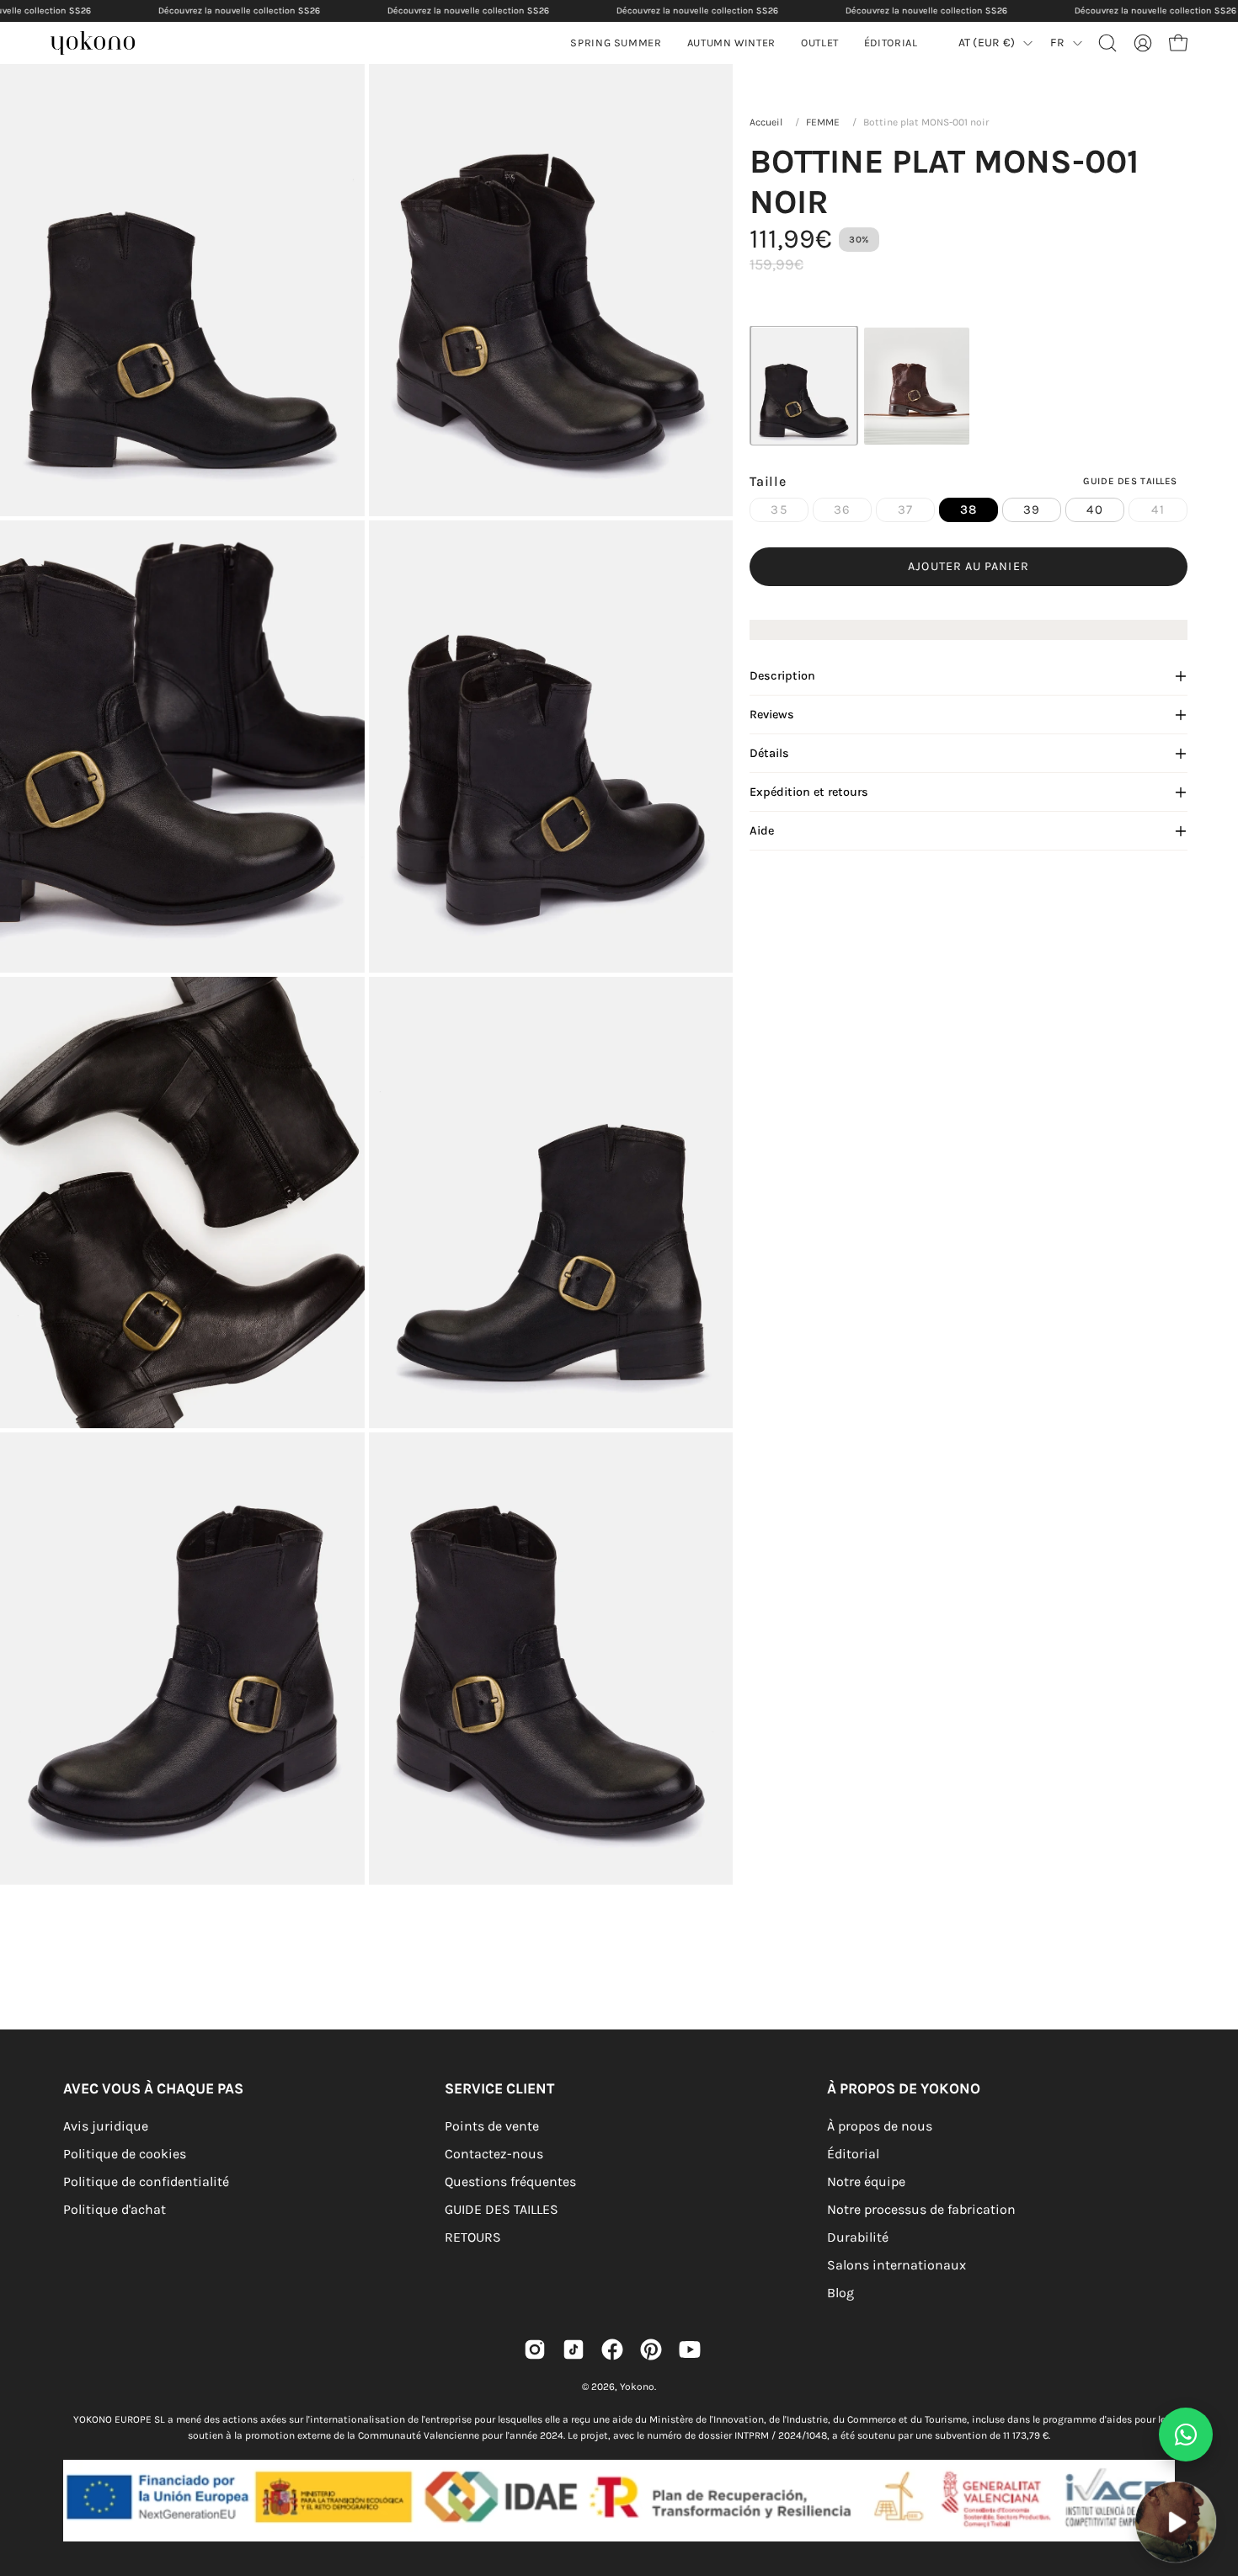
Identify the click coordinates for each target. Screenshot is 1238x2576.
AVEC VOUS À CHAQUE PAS (153, 2088)
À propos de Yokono (904, 2088)
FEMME (823, 122)
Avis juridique (106, 2126)
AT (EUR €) (987, 43)
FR (1057, 43)
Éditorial (853, 2154)
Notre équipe (866, 2181)
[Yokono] (101, 45)
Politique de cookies (125, 2154)
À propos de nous (880, 2126)
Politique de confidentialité (146, 2181)
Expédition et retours (809, 792)
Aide (762, 831)
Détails (769, 753)
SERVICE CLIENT (499, 2088)
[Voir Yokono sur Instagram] (535, 2349)
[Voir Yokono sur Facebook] (612, 2349)
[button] (731, 43)
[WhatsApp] (1186, 2435)
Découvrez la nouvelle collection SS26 (239, 11)
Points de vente (492, 2126)
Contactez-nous (494, 2154)
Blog (840, 2293)
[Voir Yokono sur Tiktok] (574, 2349)
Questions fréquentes (510, 2181)
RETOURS (473, 2237)
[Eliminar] (1214, 2471)
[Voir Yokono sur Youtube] (690, 2349)
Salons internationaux (896, 2265)
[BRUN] (917, 386)
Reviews (772, 715)
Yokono (637, 2387)
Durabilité (858, 2237)
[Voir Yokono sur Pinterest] (651, 2349)
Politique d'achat (115, 2209)
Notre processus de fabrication (921, 2209)
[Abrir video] (1175, 2522)
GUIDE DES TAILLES (502, 2209)
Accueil (766, 122)
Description (782, 676)
